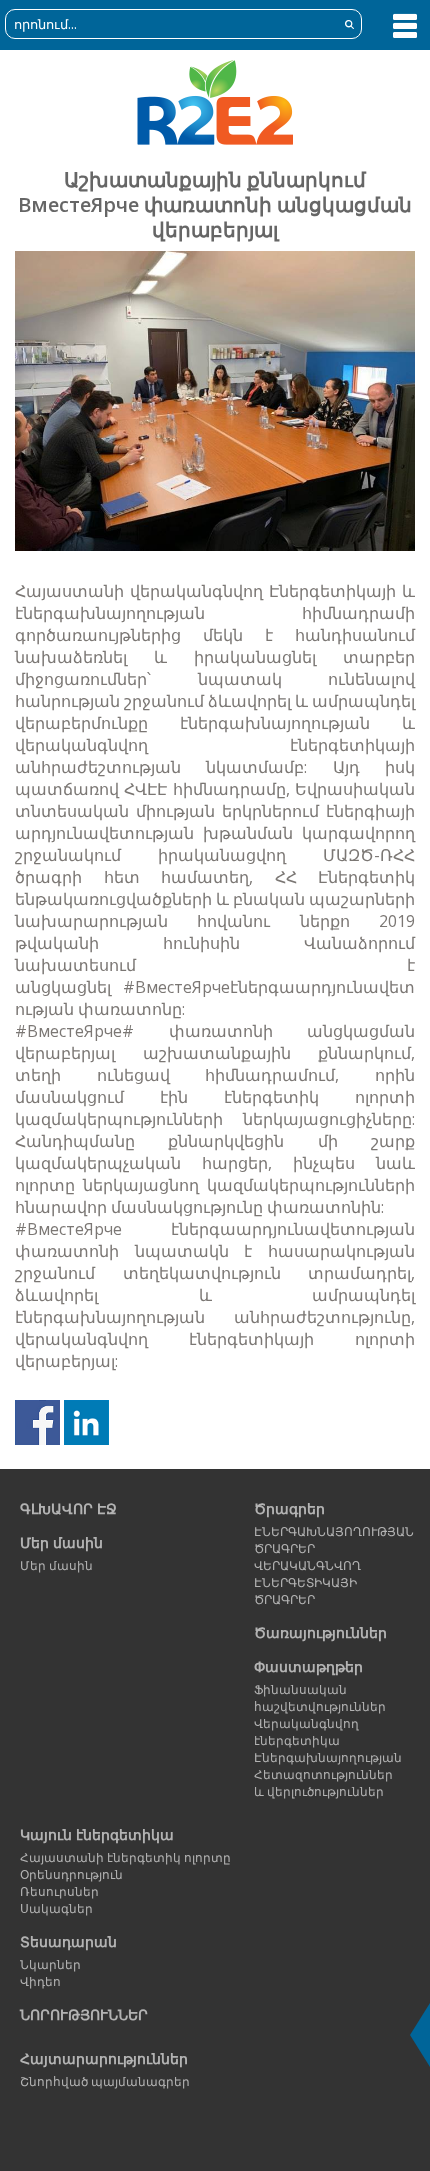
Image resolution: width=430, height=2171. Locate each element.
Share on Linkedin (86, 1422)
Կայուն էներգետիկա (97, 1834)
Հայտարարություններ (104, 2058)
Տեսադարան (68, 1941)
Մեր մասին (61, 1542)
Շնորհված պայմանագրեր (105, 2081)
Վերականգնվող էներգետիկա (306, 1732)
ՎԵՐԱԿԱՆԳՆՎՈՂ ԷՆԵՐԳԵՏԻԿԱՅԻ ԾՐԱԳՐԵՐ (307, 1582)
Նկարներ (50, 1964)
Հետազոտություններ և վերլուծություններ (323, 1783)
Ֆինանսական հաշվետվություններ (320, 1698)
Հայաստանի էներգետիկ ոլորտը (125, 1857)
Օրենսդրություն (71, 1874)
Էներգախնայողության (328, 1757)
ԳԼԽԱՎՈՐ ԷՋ (68, 1508)
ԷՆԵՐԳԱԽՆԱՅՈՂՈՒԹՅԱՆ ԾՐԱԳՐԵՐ (329, 1540)
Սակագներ (56, 1908)
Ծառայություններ (320, 1632)
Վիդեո (40, 1981)
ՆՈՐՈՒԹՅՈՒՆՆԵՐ (84, 2014)
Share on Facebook (37, 1422)
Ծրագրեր (289, 1508)
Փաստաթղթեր (308, 1666)
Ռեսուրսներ (59, 1891)
